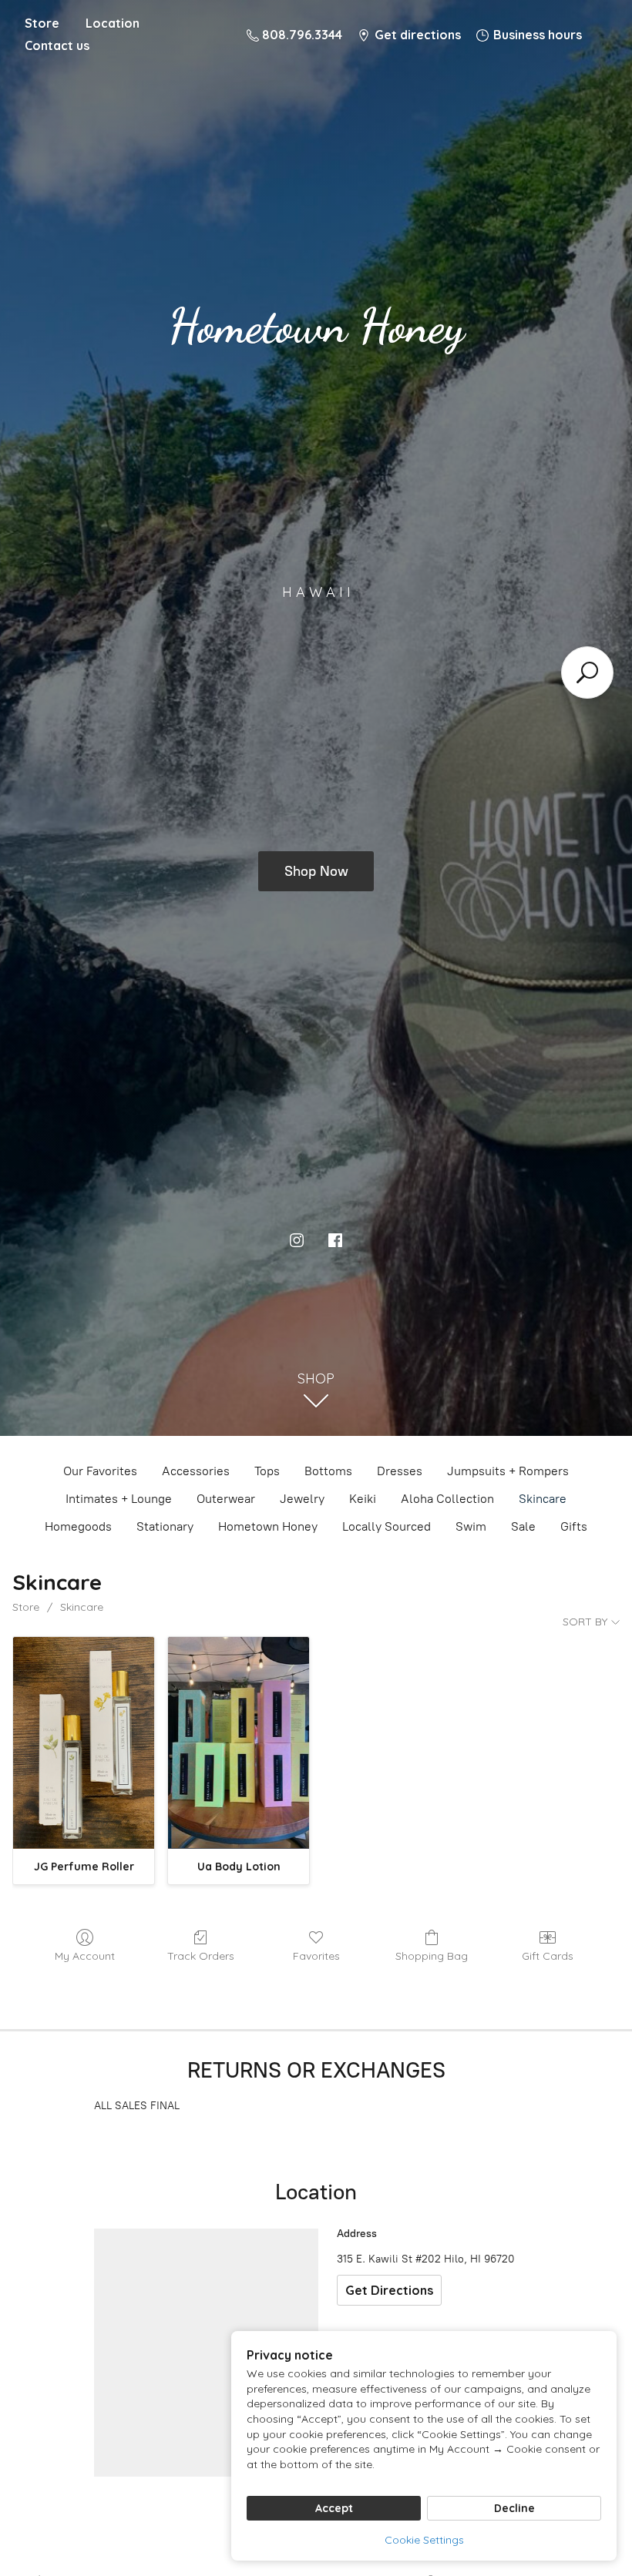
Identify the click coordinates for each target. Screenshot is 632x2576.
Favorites (316, 1956)
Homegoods (78, 1526)
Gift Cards (548, 1956)
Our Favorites (100, 1471)
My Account (85, 1956)
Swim (471, 1526)
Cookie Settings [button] (424, 2540)
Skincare (543, 1499)
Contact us (57, 45)
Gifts (574, 1526)
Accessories (196, 1471)
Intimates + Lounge (119, 1499)
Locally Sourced (387, 1526)
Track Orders (201, 1956)
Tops (267, 1471)
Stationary (165, 1526)
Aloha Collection (447, 1499)
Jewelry (302, 1499)
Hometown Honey (268, 1526)
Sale (523, 1526)
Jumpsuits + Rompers (508, 1471)
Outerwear (226, 1499)
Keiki (363, 1499)
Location (113, 23)
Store (42, 23)
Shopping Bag (432, 1956)
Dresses (400, 1471)
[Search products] (587, 673)
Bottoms (328, 1471)
